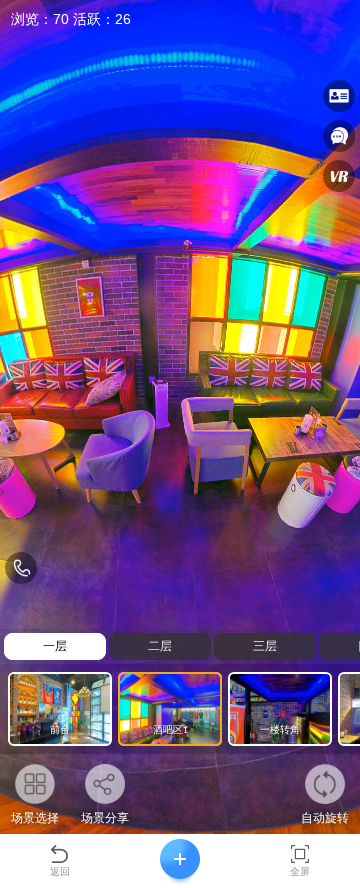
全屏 (300, 871)
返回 (60, 871)
